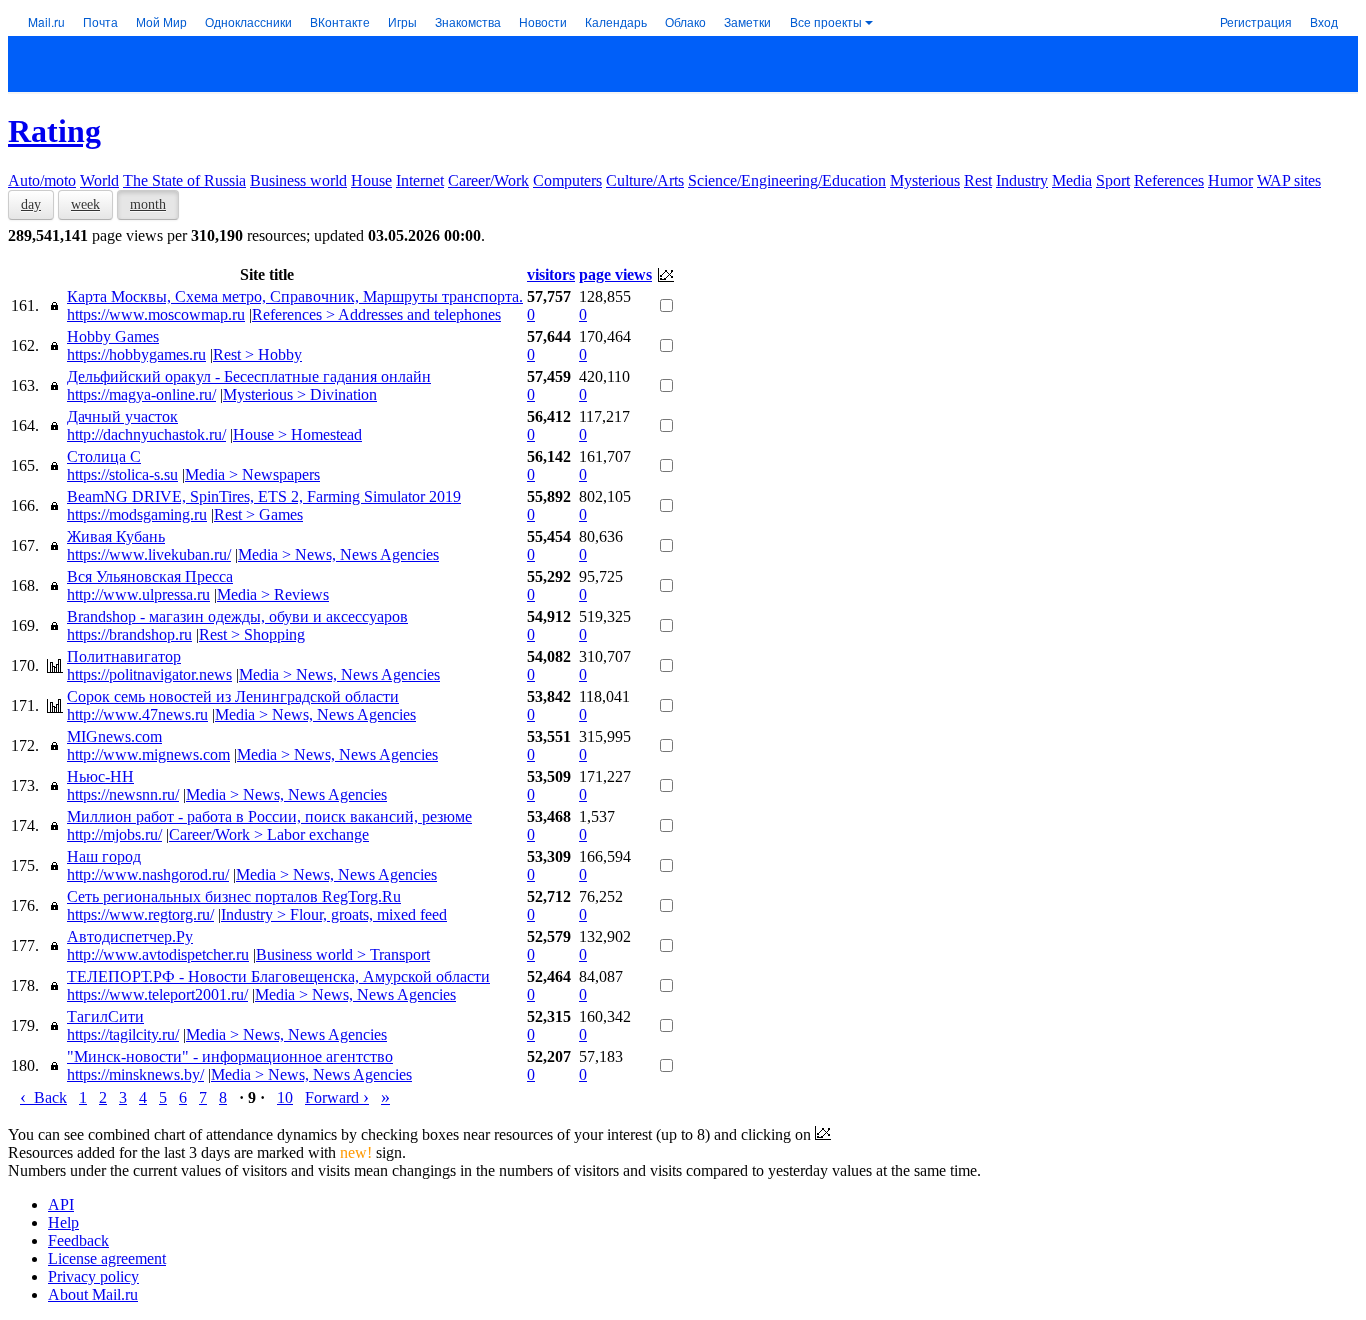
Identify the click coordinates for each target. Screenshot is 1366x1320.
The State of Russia (184, 180)
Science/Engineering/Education (787, 180)
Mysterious (925, 180)
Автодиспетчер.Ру (130, 936)
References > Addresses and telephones (376, 314)
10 (285, 1097)
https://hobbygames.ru (136, 354)
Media (1072, 180)
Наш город (104, 856)
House (371, 180)
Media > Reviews (273, 594)
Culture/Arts (645, 180)
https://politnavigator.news (149, 674)
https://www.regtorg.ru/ (140, 914)
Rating (54, 131)
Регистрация (1256, 21)
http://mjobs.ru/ (114, 834)
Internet (420, 180)
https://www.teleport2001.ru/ (157, 994)
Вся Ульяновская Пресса (150, 576)
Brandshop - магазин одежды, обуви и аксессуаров (237, 616)
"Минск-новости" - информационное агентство (230, 1056)
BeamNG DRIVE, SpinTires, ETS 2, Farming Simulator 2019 (264, 496)
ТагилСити (105, 1016)
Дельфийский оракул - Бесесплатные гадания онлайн (249, 376)
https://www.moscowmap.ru (156, 314)
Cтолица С (104, 456)
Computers (567, 180)
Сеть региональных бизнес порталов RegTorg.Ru (234, 896)
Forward (337, 1097)
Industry (1022, 180)
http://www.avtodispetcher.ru (158, 954)
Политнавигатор (124, 656)
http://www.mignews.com (148, 754)
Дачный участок (122, 416)
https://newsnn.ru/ (123, 794)
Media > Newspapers (252, 474)
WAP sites (1289, 180)
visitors (551, 274)
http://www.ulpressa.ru (138, 594)
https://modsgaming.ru (137, 514)
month (148, 204)
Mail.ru (46, 21)
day (31, 204)
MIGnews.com (114, 736)
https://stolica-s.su (122, 474)
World (99, 180)
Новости (543, 21)
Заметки (747, 21)
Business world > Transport (343, 954)
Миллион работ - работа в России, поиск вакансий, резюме (269, 816)
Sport (1113, 180)
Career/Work (488, 180)
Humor (1230, 180)
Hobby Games (113, 336)
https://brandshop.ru (129, 634)
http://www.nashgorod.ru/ (148, 874)
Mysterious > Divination (300, 394)
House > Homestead (297, 434)
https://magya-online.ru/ (141, 394)
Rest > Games (258, 514)
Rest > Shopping (252, 634)
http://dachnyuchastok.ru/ (146, 434)
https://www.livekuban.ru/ (149, 554)
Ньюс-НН (100, 776)
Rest (978, 180)
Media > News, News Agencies (338, 554)
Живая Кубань (116, 536)
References (1169, 180)
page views (615, 274)
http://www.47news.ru (137, 714)
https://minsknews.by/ (135, 1074)
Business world (298, 180)
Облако (685, 21)
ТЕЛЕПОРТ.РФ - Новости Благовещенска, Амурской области (278, 976)
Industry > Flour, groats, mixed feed (334, 914)
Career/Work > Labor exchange (269, 834)
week (85, 204)
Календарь (616, 21)
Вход (1324, 21)
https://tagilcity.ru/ (123, 1034)
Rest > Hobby (257, 354)
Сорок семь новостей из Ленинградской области (233, 696)
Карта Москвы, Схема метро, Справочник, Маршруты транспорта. (295, 296)
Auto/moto (42, 180)
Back (43, 1097)
